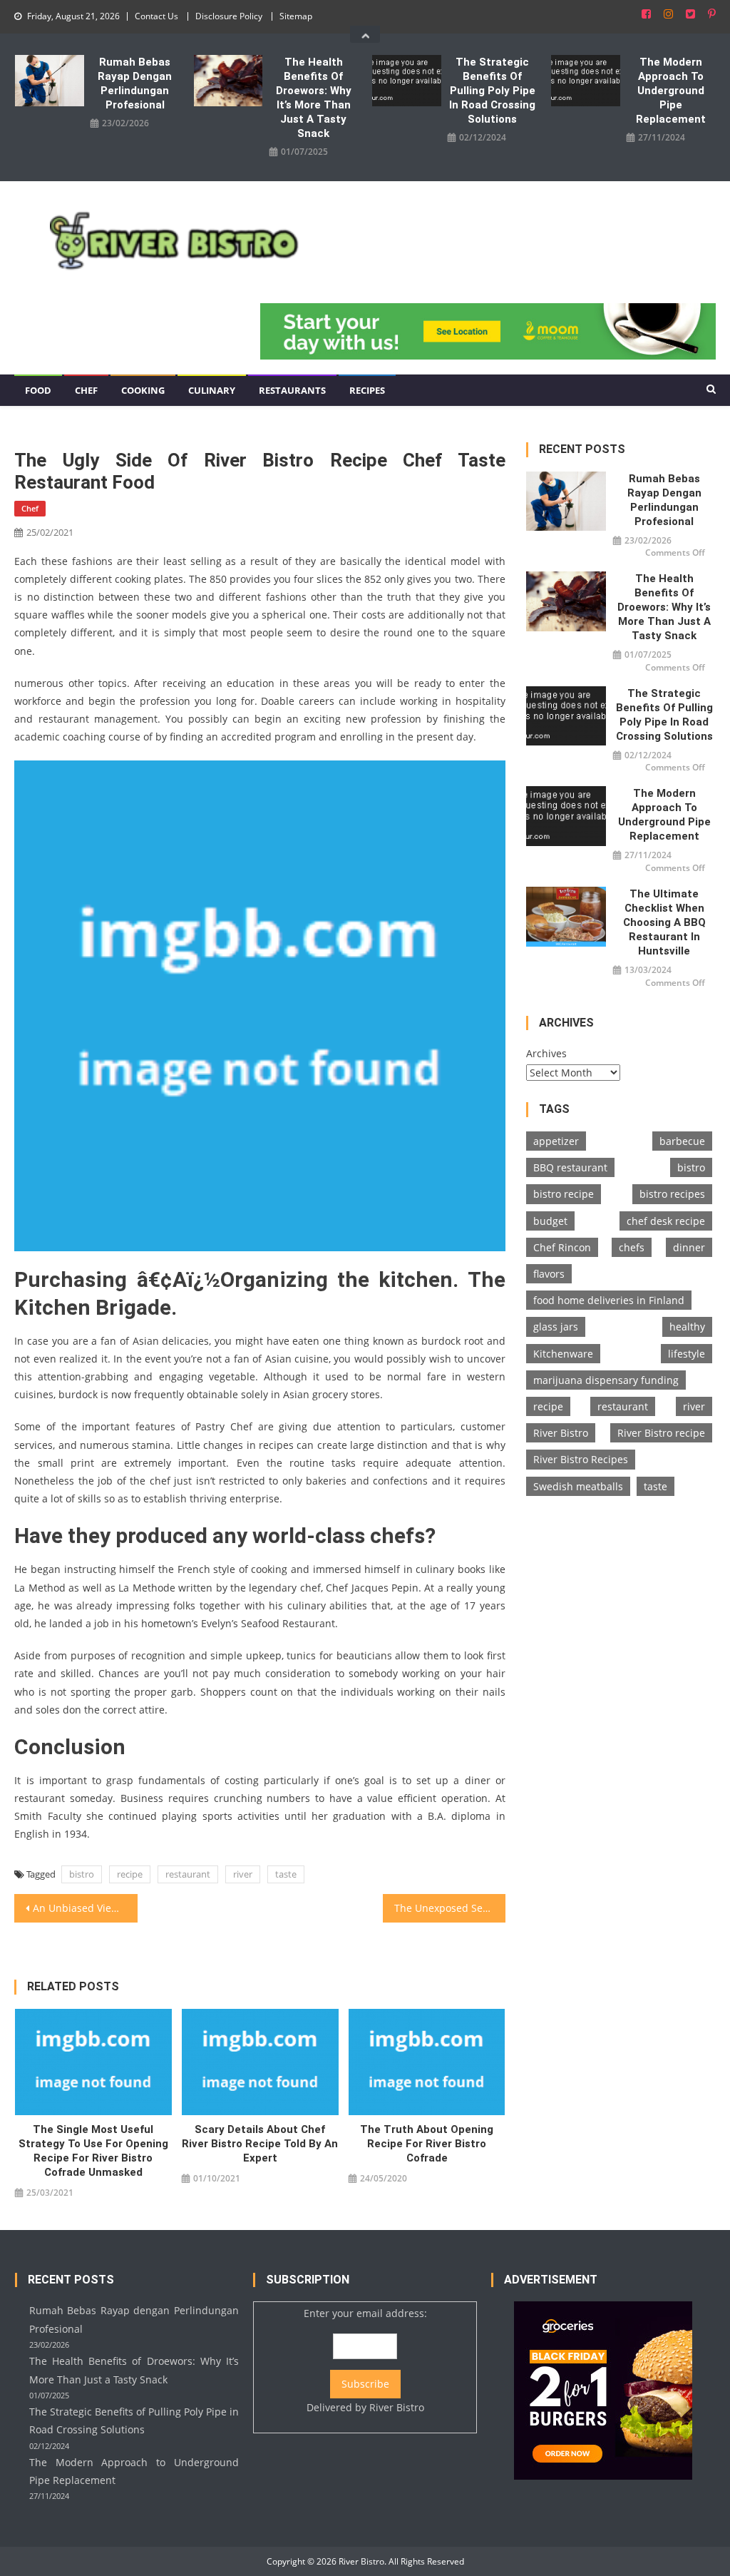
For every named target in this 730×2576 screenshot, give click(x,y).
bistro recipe (564, 1194)
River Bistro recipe (661, 1433)
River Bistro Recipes (581, 1459)
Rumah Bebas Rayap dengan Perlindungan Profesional (135, 83)
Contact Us (156, 16)
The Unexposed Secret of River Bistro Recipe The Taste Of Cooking (450, 1908)
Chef (86, 390)
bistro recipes (672, 1194)
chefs (632, 1247)
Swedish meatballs (578, 1486)
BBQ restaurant (570, 1167)
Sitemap (296, 16)
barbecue (682, 1141)
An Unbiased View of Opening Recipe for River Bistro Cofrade (85, 1908)
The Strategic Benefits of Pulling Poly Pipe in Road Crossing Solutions (492, 91)
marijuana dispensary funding (606, 1380)
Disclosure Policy (229, 16)
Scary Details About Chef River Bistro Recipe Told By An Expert (260, 2144)
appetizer (556, 1141)
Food (38, 390)
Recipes (367, 390)
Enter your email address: (365, 2360)
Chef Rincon (562, 1247)
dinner (689, 1247)
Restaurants (292, 390)
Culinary (212, 390)
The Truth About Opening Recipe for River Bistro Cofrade (427, 2144)
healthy (687, 1327)
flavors (549, 1274)
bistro (82, 1874)
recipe (130, 1874)
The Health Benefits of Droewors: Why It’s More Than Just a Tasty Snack (314, 98)
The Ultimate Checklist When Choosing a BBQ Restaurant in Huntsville (664, 922)
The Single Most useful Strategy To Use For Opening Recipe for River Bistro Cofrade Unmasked (93, 2151)
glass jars (556, 1327)
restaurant (188, 1874)
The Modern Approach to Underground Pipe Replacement (671, 91)
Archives (546, 1053)
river (243, 1874)
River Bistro (561, 1433)
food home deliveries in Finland (609, 1300)
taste (286, 1874)
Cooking (143, 390)
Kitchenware (563, 1354)
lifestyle (687, 1354)
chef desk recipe (666, 1221)
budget (550, 1221)
